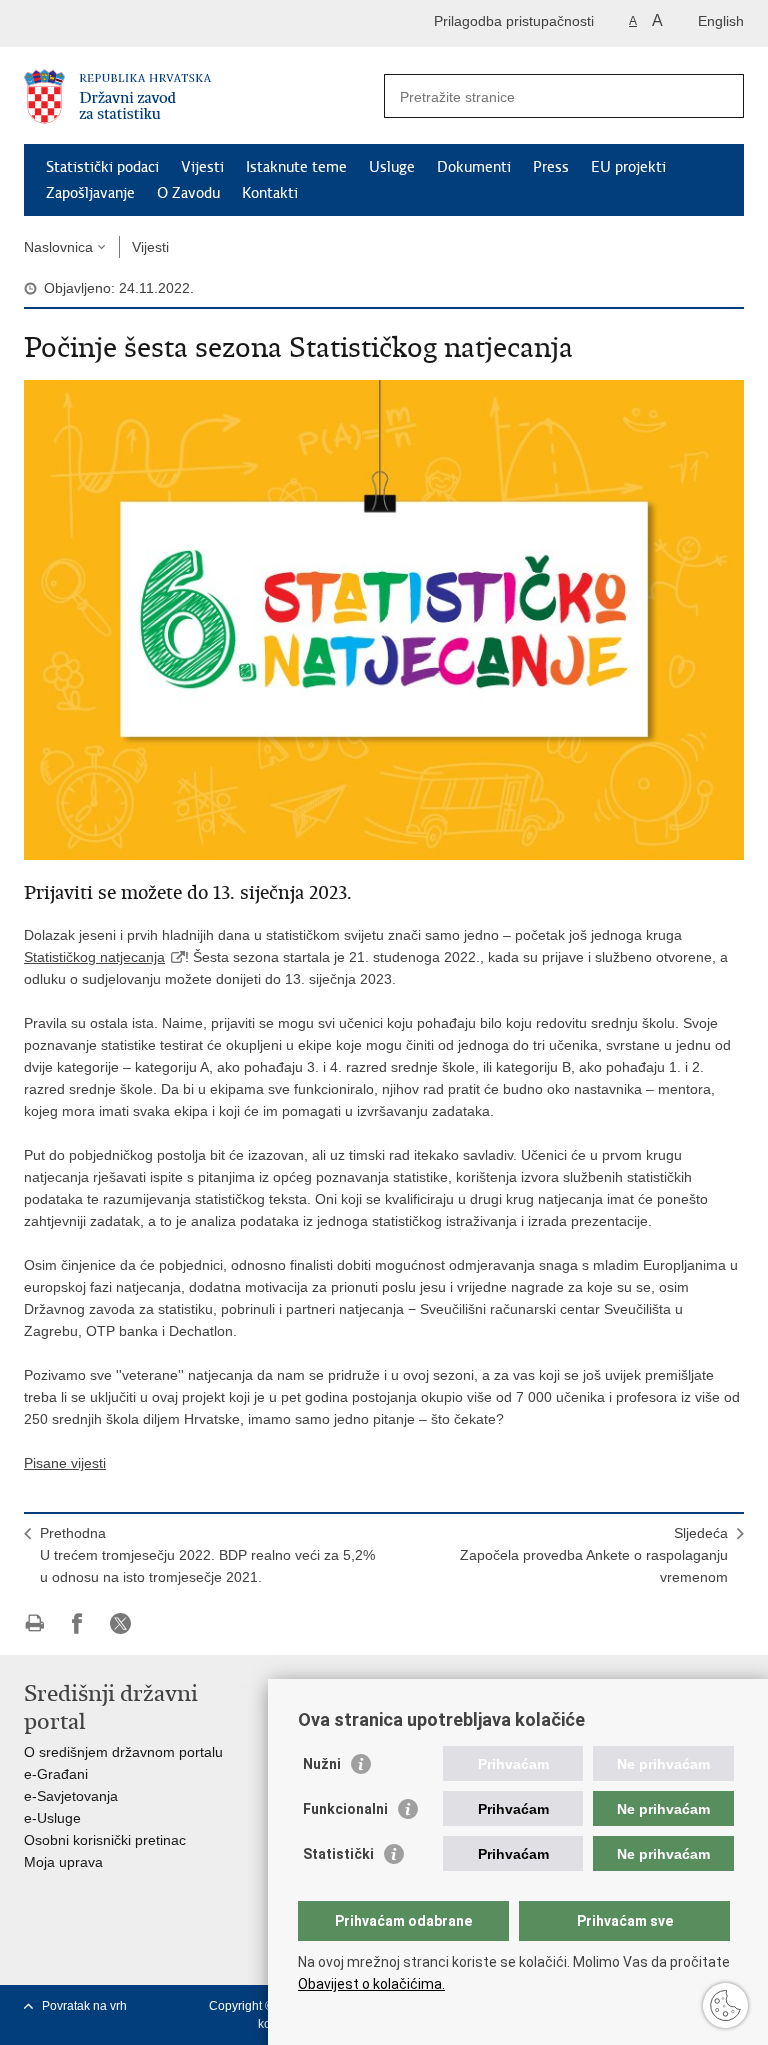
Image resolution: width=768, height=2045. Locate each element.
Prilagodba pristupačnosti (514, 21)
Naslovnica (58, 247)
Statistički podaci (102, 167)
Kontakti (270, 193)
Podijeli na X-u (120, 1623)
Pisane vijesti (65, 1463)
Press (551, 167)
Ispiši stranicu (34, 1623)
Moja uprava (63, 1862)
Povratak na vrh (84, 2006)
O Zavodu (188, 193)
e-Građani (56, 1774)
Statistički (338, 1854)
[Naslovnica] (204, 96)
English (721, 21)
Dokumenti (474, 167)
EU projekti (628, 167)
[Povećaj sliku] (384, 619)
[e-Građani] (109, 23)
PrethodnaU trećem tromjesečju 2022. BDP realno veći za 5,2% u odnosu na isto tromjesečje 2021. (207, 1555)
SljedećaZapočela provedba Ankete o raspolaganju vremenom (594, 1555)
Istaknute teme (296, 167)
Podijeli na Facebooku (77, 1623)
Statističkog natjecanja (94, 957)
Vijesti (202, 167)
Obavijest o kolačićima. (371, 1984)
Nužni (322, 1764)
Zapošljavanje (90, 193)
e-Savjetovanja (71, 1796)
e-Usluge (52, 1818)
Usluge (392, 167)
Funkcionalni (345, 1809)
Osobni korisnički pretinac (105, 1840)
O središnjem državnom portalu (123, 1752)
